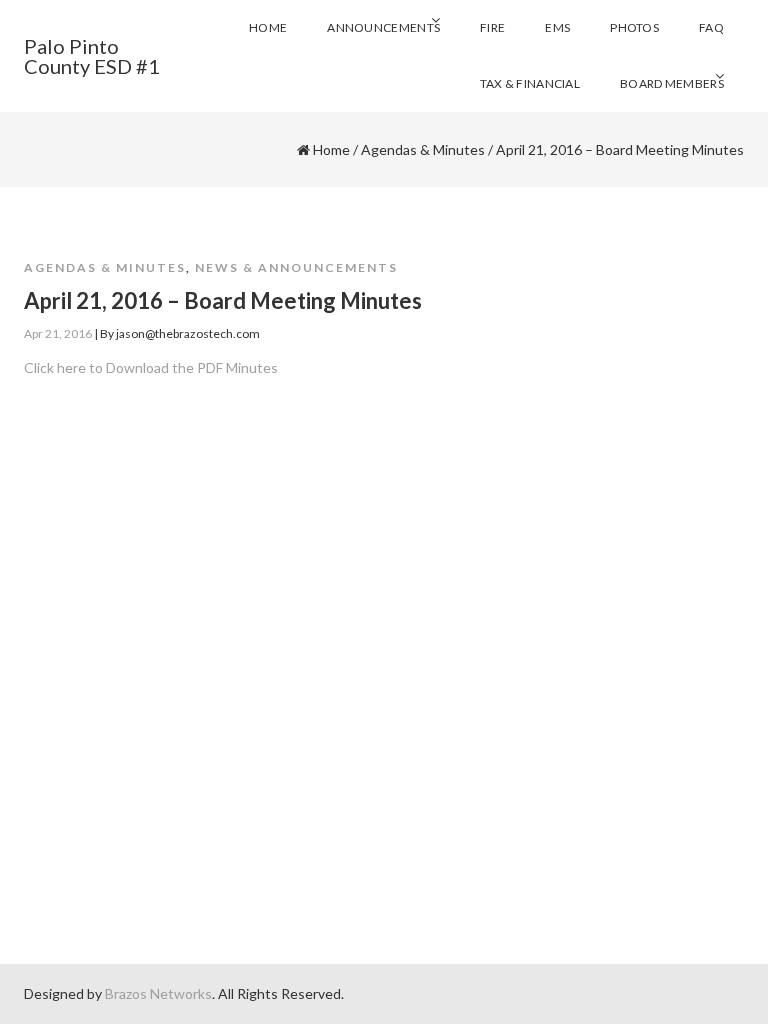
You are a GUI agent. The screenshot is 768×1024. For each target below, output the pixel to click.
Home (331, 149)
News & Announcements (296, 267)
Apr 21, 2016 (58, 333)
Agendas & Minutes (423, 149)
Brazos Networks (158, 993)
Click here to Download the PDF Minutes (151, 367)
